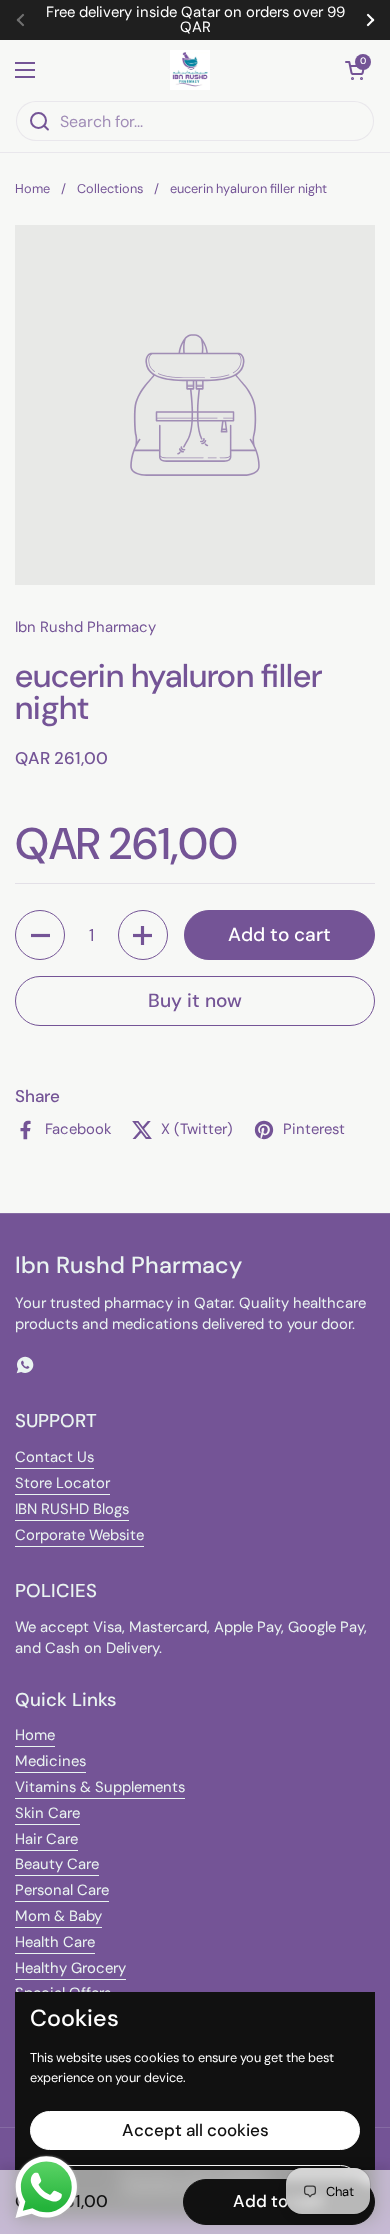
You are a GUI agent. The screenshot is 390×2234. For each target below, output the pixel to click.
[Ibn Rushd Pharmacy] (190, 70)
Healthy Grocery (70, 1968)
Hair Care (46, 1839)
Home (32, 188)
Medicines (50, 1761)
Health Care (55, 1942)
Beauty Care (57, 1864)
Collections (110, 188)
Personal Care (62, 1890)
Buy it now (195, 1000)
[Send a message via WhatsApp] (46, 2187)
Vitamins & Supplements (100, 1787)
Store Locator (62, 1483)
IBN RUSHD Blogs (72, 1509)
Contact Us (54, 1457)
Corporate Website (79, 1535)
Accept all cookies (195, 2130)
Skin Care (47, 1813)
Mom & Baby (58, 1916)
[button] (355, 70)
